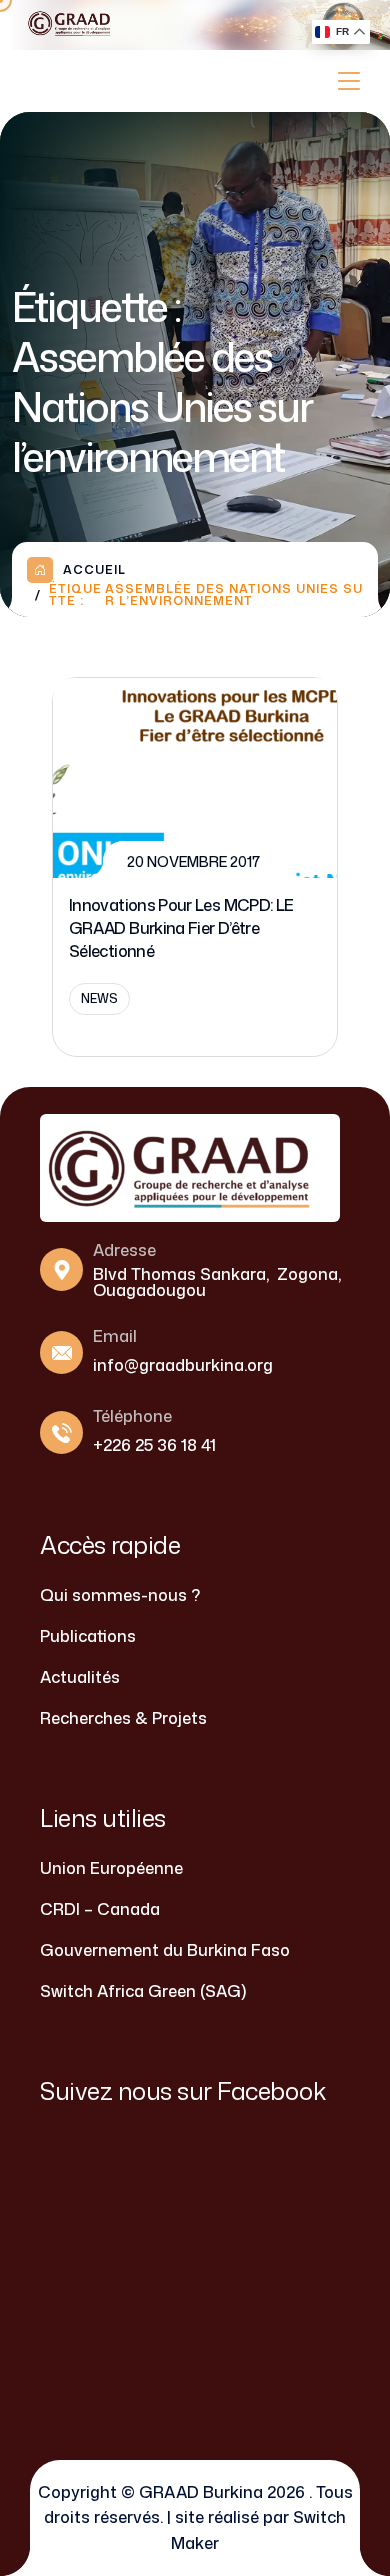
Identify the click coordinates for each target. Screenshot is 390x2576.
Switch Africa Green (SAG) (143, 1991)
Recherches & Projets (123, 1718)
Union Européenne (111, 1868)
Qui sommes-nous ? (120, 1595)
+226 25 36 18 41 (154, 1445)
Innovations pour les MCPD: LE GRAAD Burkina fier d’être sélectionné (181, 928)
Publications (88, 1636)
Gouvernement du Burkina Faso (165, 1950)
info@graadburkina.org (183, 1365)
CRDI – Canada (100, 1909)
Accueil (94, 569)
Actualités (80, 1677)
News (99, 998)
